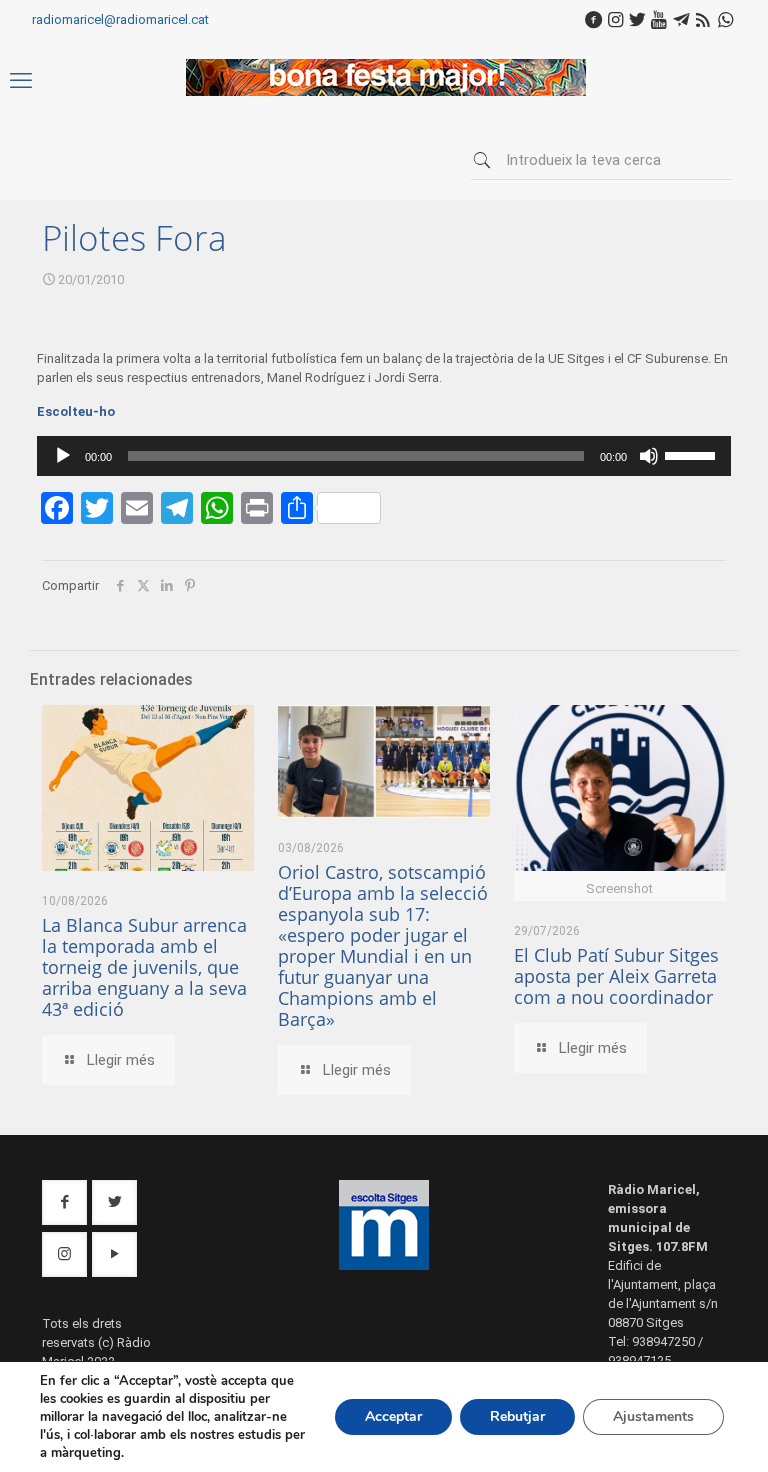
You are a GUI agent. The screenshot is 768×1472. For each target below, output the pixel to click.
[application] (384, 456)
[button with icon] (64, 1202)
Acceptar (393, 1416)
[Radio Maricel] (386, 91)
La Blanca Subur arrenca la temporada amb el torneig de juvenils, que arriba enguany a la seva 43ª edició (144, 967)
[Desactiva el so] (649, 456)
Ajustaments (653, 1416)
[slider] (693, 454)
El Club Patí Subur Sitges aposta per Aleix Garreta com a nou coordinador (616, 976)
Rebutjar (517, 1416)
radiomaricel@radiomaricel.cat (120, 19)
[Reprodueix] (63, 456)
